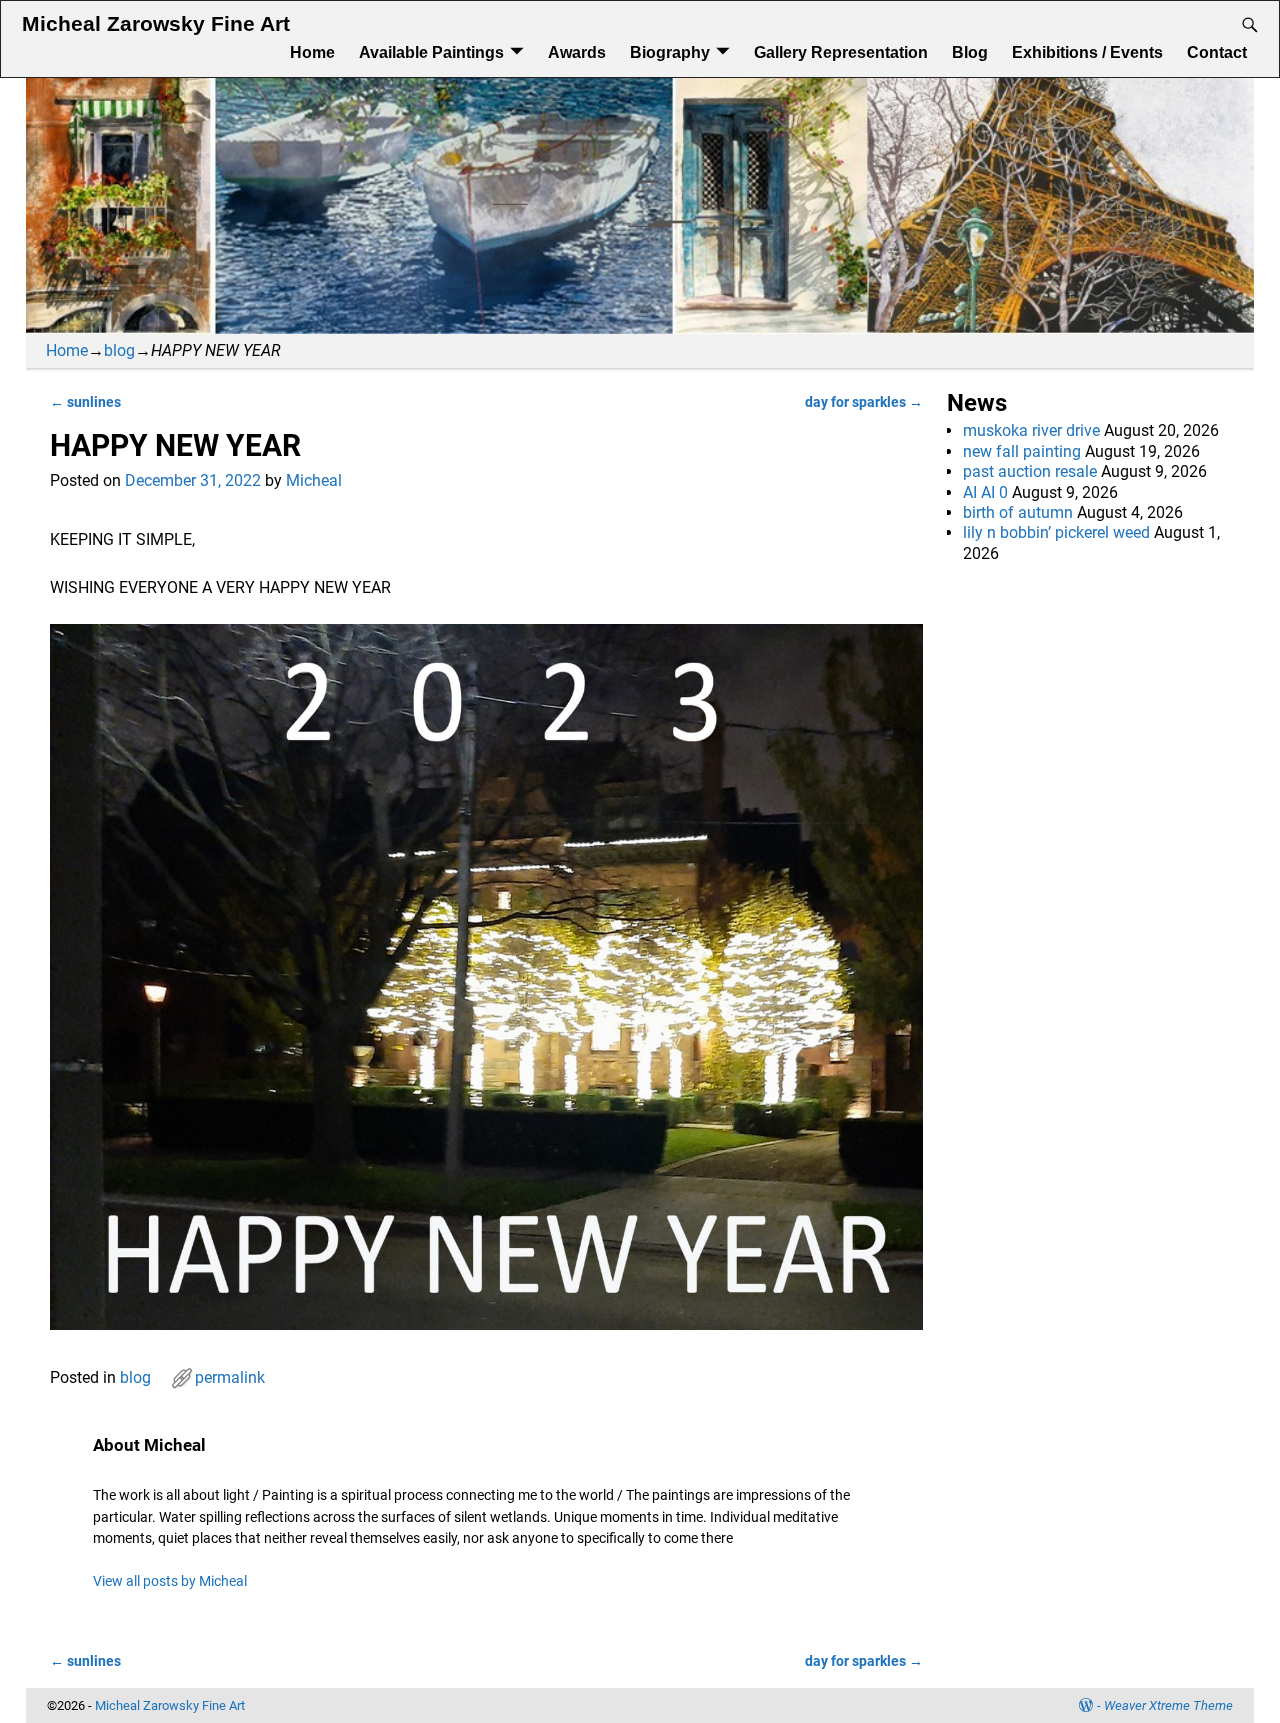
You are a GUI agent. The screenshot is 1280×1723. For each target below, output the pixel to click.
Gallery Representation (841, 52)
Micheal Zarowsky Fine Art (156, 24)
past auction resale (1030, 471)
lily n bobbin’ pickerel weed (1056, 532)
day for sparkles (864, 402)
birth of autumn (1018, 512)
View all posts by (170, 1581)
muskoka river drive (1031, 430)
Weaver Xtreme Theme (1168, 1705)
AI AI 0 (985, 492)
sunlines (85, 402)
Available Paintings (431, 52)
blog (119, 350)
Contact (1217, 52)
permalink (230, 1377)
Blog (970, 52)
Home (312, 52)
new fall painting (1022, 451)
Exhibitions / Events (1087, 52)
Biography (670, 52)
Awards (577, 52)
